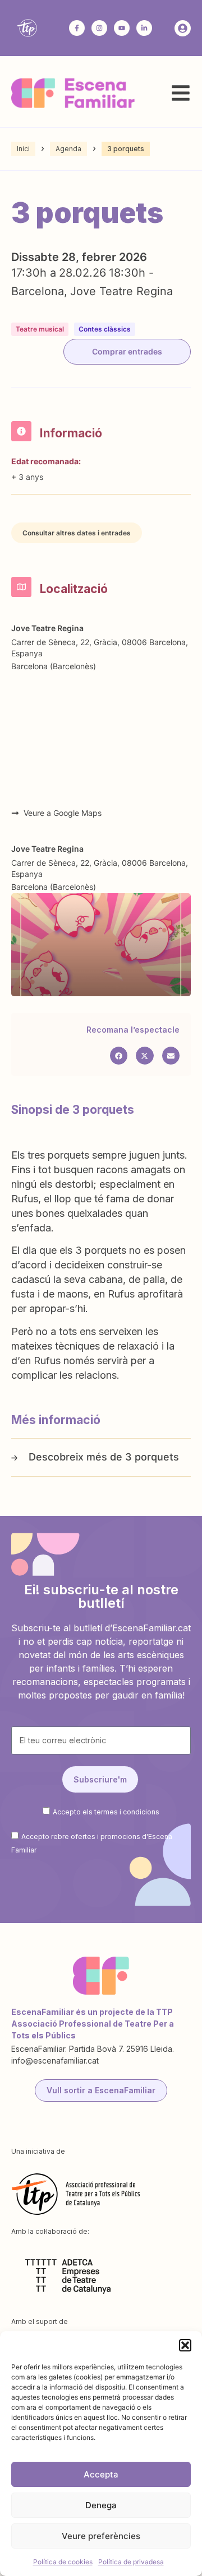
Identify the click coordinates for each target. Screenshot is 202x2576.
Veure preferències (101, 2536)
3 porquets (152, 1457)
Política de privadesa (131, 2562)
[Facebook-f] (77, 28)
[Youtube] (122, 28)
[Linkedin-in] (144, 28)
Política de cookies (63, 2562)
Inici (23, 149)
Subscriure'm (100, 1779)
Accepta (101, 2474)
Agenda (68, 149)
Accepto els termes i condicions (106, 1812)
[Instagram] (99, 28)
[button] (185, 2345)
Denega (101, 2505)
